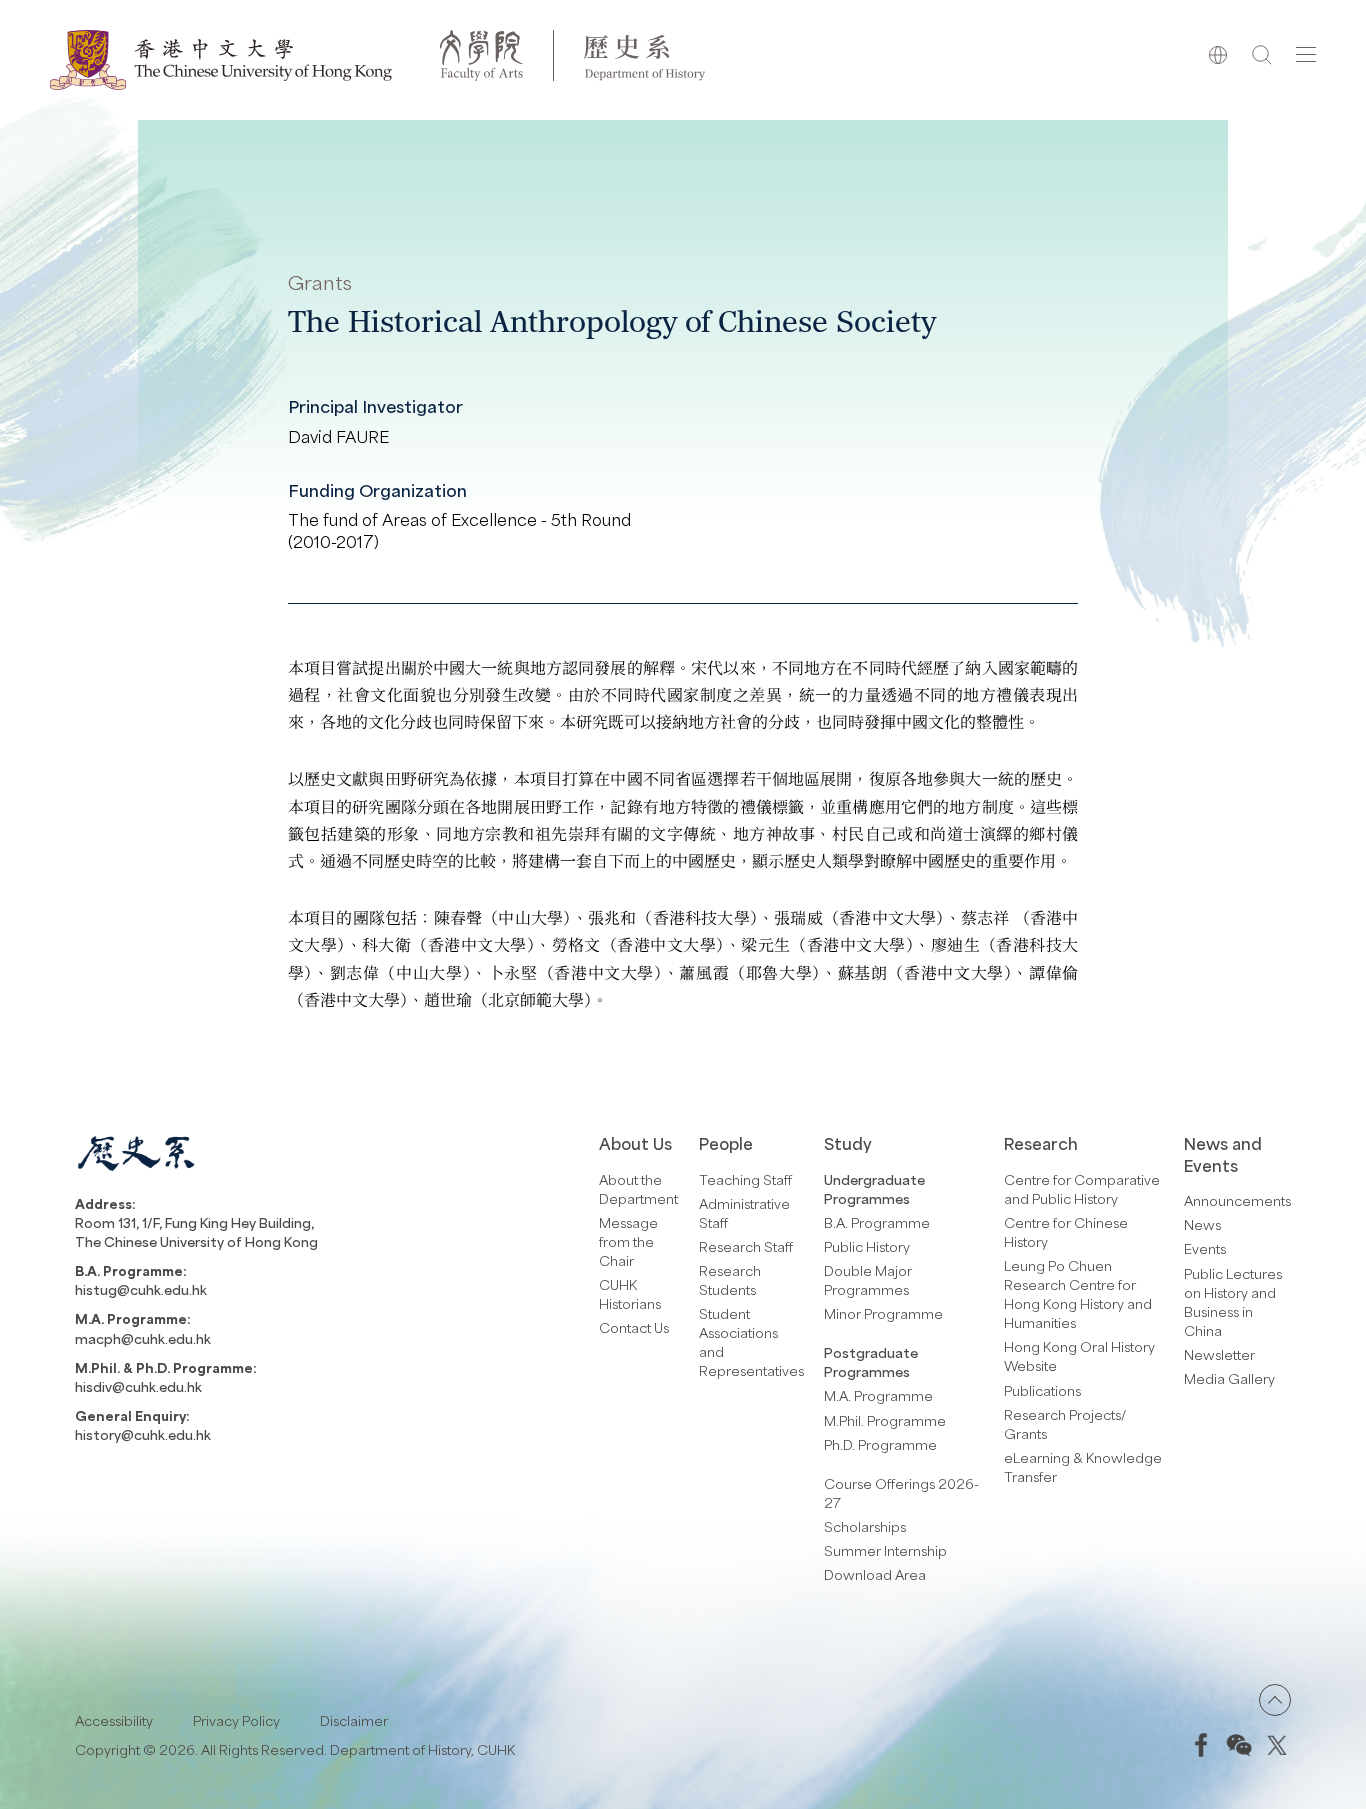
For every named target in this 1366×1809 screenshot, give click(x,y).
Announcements (1237, 1200)
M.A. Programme (878, 1395)
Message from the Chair (628, 1241)
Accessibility (114, 1720)
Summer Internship (885, 1550)
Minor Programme (883, 1313)
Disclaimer (354, 1720)
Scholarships (865, 1526)
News (1202, 1224)
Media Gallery (1229, 1378)
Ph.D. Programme (880, 1444)
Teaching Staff (745, 1179)
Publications (1042, 1390)
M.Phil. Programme (885, 1420)
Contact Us (634, 1327)
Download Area (875, 1574)
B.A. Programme (877, 1222)
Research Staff (746, 1246)
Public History (867, 1246)
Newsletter (1219, 1354)
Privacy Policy (236, 1720)
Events (1205, 1248)
